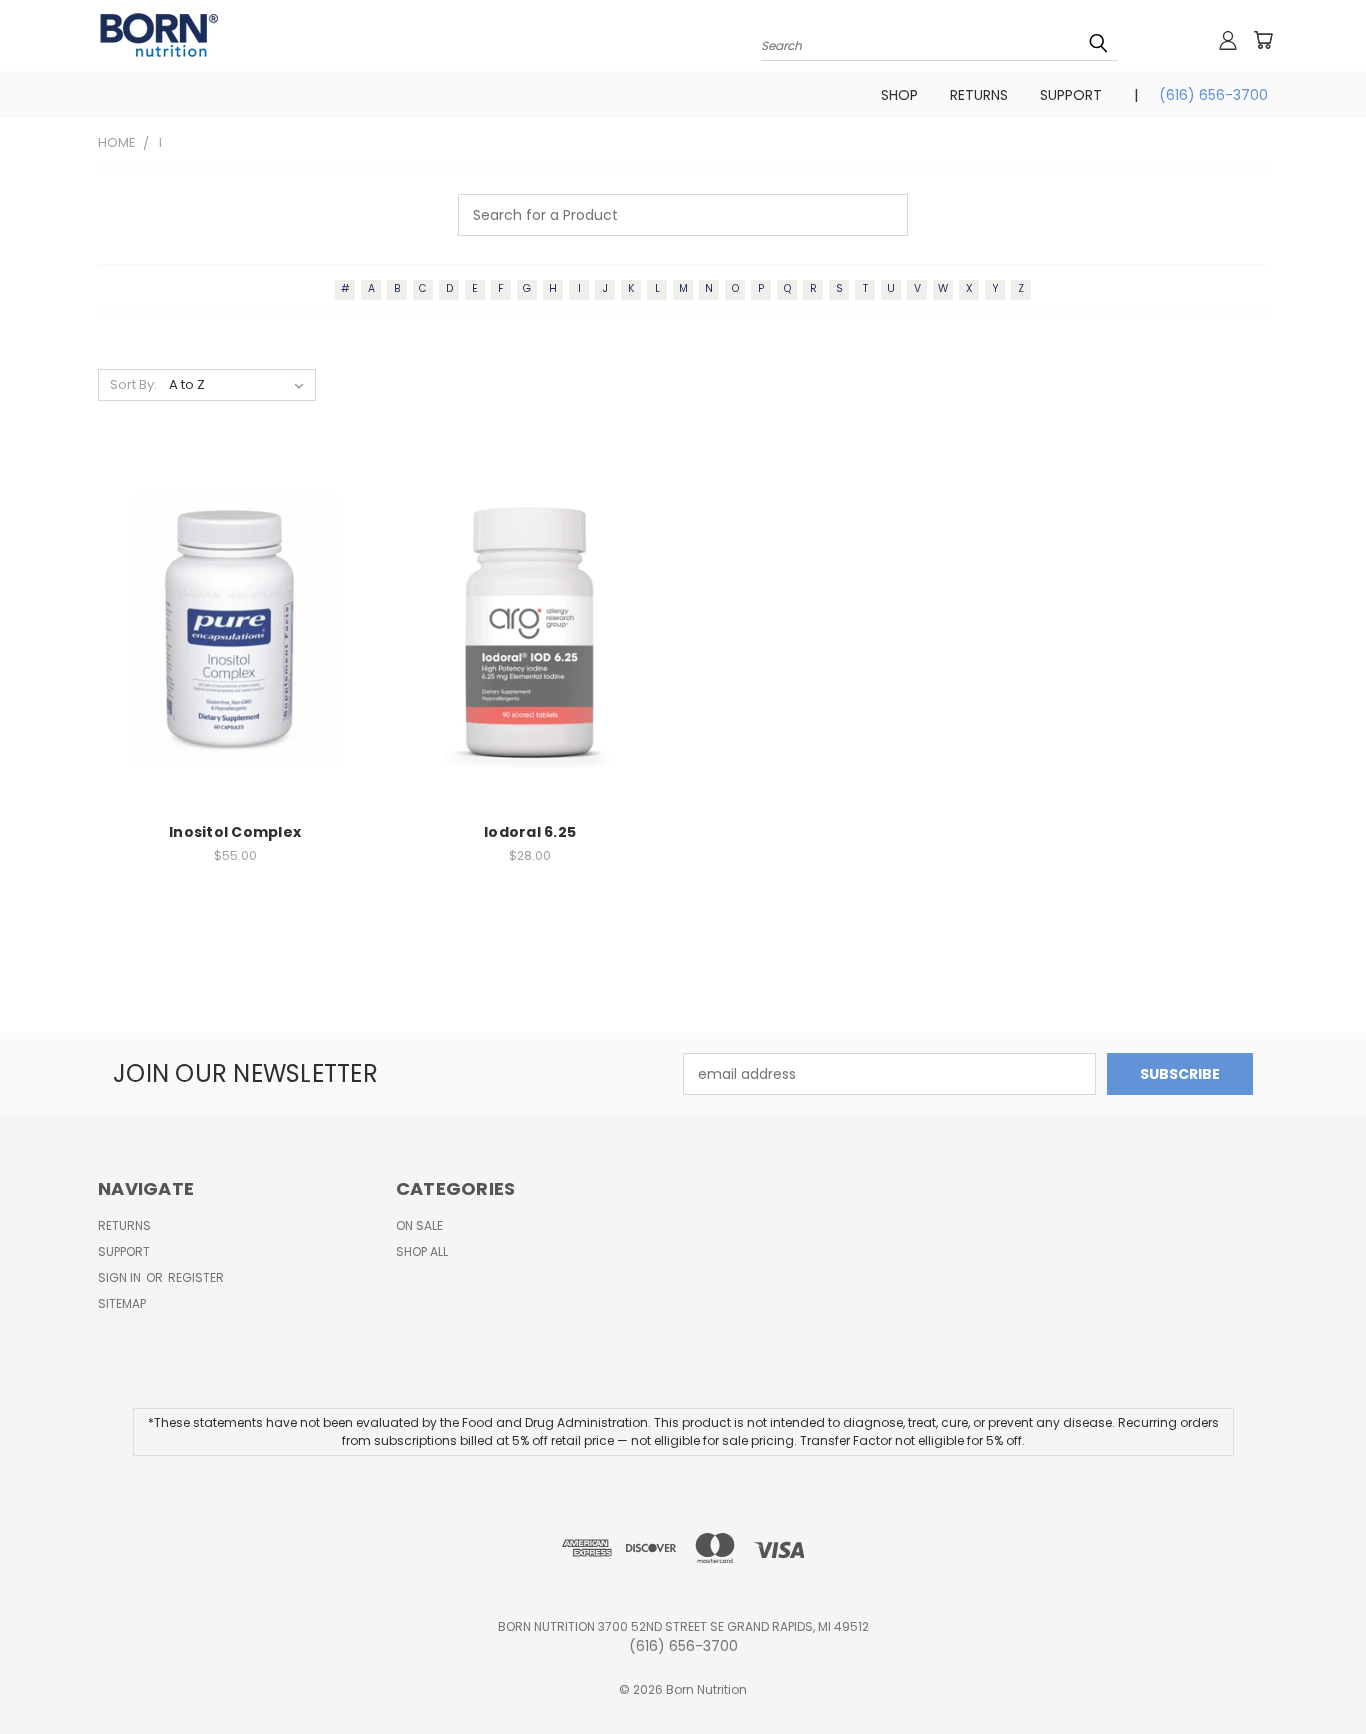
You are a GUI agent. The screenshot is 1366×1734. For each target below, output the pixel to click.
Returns (979, 95)
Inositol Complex (235, 832)
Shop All (422, 1251)
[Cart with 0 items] (1263, 40)
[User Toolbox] (1228, 40)
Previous (1313, 1671)
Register (196, 1277)
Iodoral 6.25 (530, 832)
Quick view (235, 602)
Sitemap (122, 1303)
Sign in (121, 1277)
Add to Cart (530, 646)
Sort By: (133, 384)
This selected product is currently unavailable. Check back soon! (235, 646)
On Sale (419, 1225)
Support (1071, 95)
